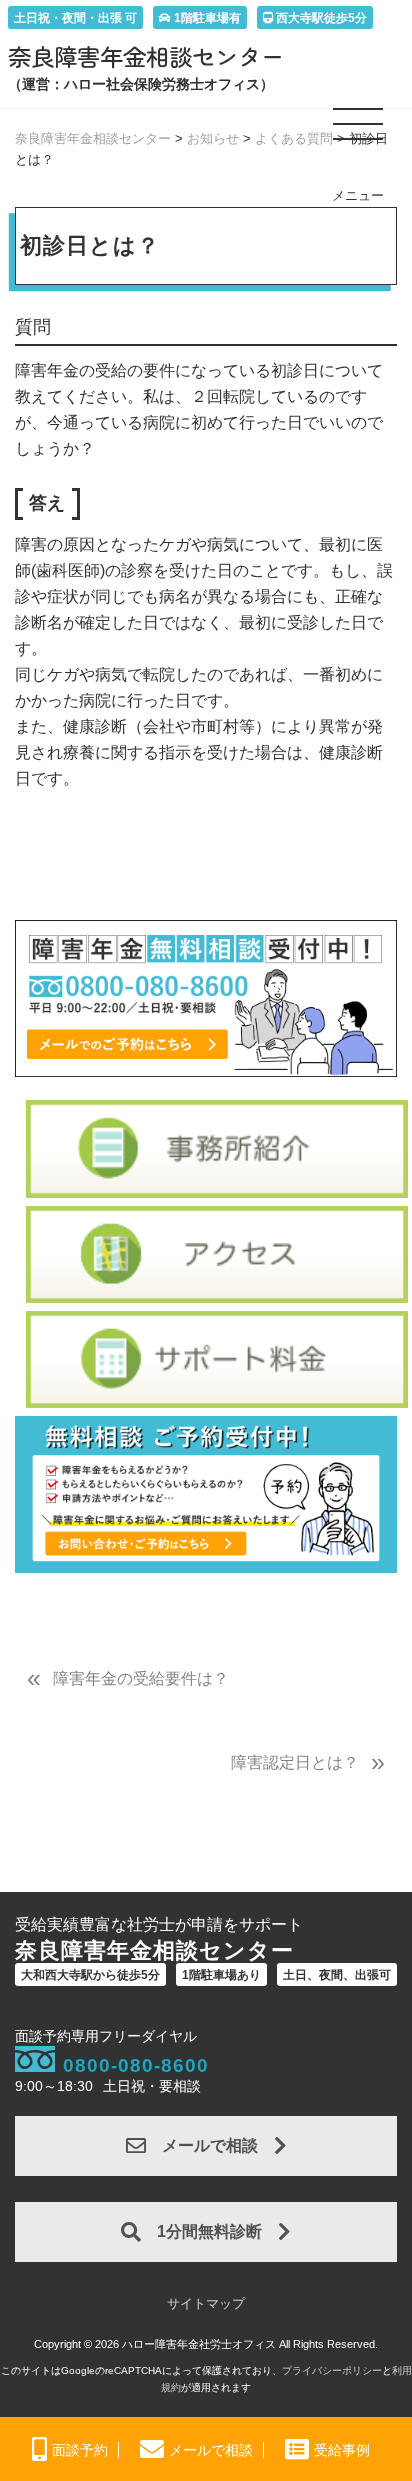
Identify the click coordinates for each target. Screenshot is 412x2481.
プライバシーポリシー (332, 2370)
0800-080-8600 (136, 2065)
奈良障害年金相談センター (146, 56)
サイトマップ (206, 2303)
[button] (359, 132)
